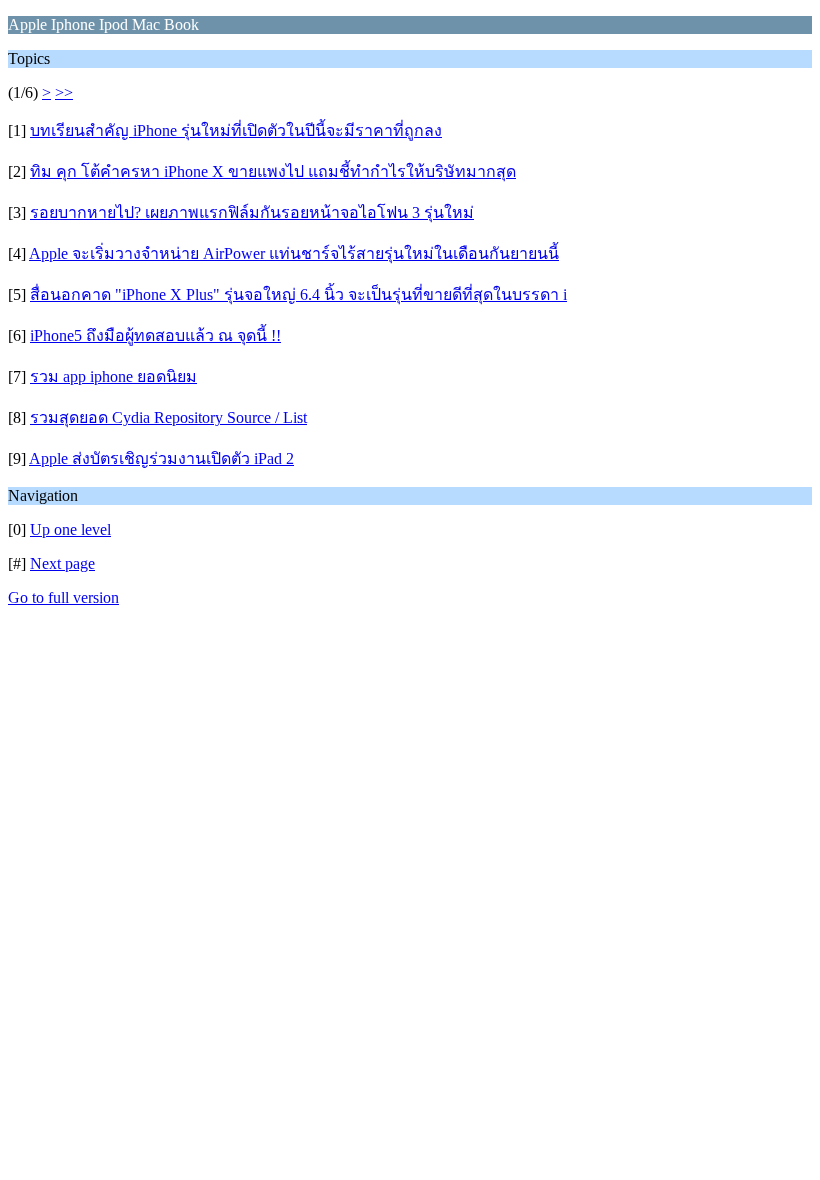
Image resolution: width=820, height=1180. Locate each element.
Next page (62, 563)
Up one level (70, 529)
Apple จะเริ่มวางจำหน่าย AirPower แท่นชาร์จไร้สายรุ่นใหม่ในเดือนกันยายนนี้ (294, 253)
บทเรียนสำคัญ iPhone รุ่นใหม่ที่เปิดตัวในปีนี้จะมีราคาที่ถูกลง (236, 130)
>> (64, 92)
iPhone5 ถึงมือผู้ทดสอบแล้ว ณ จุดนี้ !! (155, 335)
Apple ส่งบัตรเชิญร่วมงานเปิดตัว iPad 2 (161, 458)
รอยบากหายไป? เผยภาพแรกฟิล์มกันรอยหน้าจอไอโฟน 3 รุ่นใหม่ (252, 212)
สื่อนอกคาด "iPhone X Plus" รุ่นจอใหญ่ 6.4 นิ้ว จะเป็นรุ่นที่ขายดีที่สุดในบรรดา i (298, 294)
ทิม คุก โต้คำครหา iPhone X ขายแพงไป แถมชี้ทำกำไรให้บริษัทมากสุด (273, 171)
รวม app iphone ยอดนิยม (113, 376)
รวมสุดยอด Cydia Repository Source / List (168, 417)
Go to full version (63, 597)
